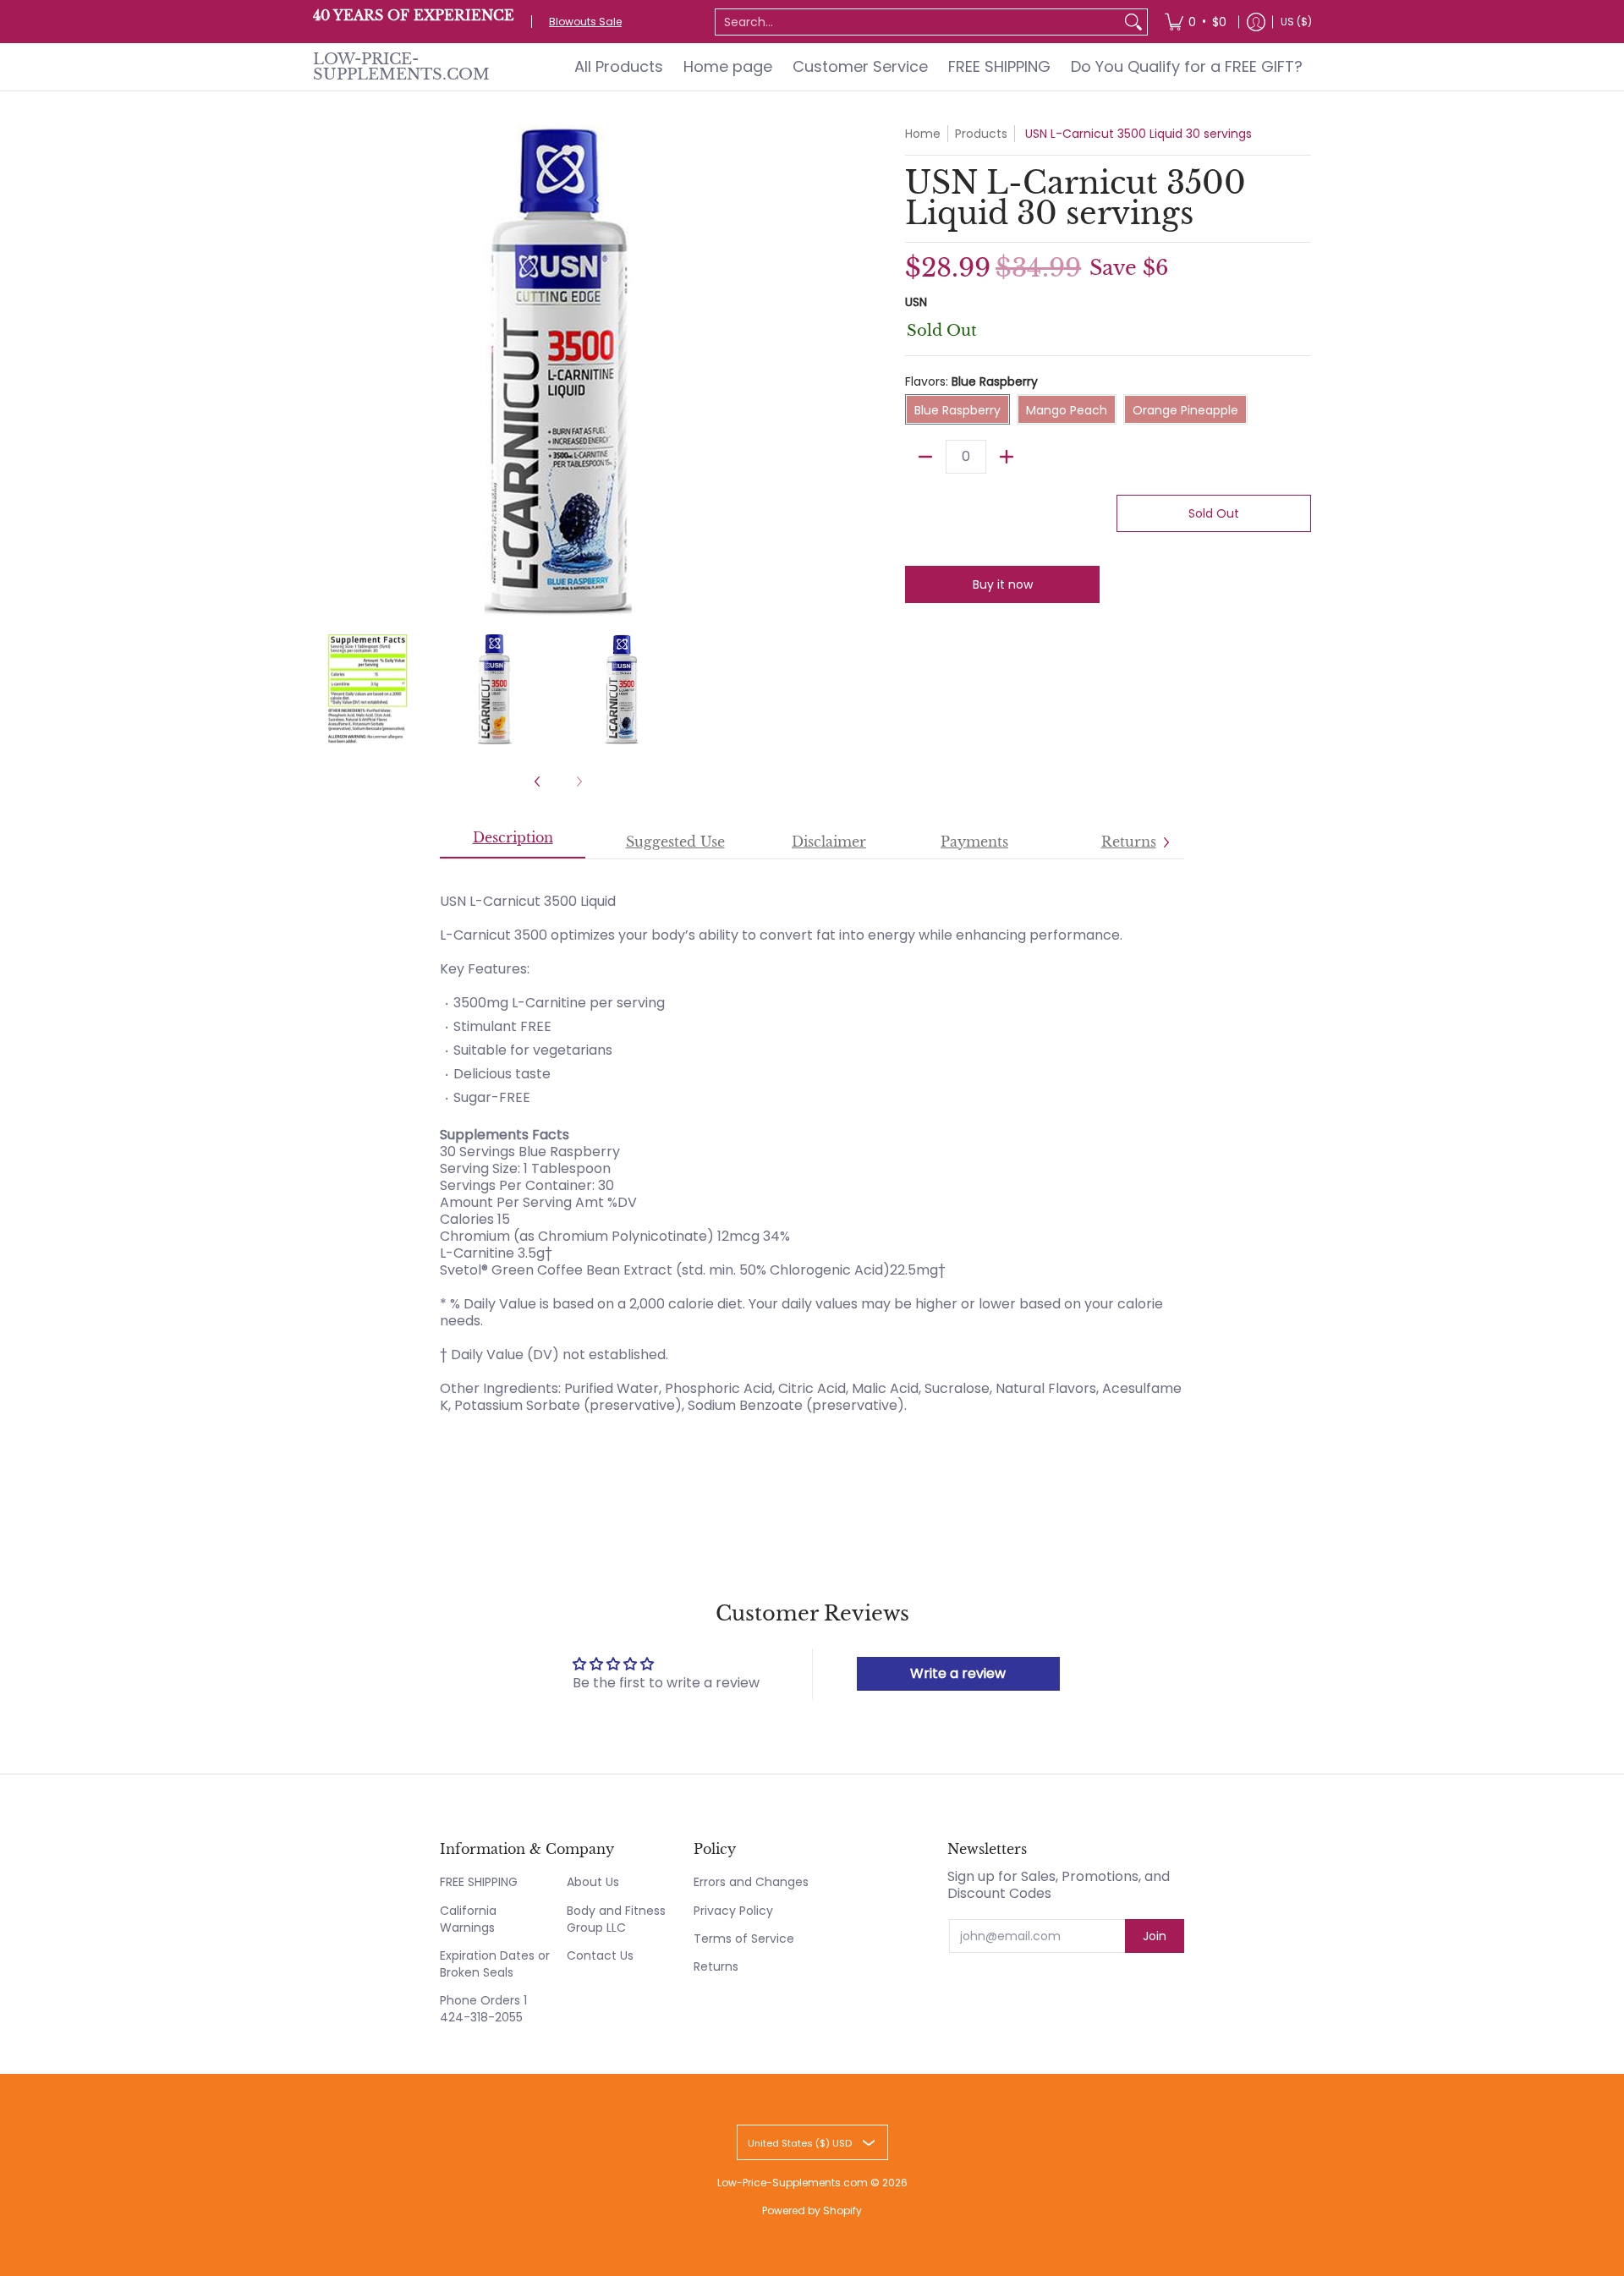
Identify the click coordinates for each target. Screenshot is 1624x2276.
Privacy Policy (733, 1911)
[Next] (792, 370)
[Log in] (1256, 22)
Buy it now (1003, 584)
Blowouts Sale (585, 22)
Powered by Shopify (812, 2210)
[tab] (513, 842)
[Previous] (325, 370)
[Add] (1007, 457)
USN (916, 302)
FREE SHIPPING (479, 1882)
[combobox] (918, 22)
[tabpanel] (812, 1151)
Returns (716, 1966)
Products (981, 134)
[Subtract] (925, 457)
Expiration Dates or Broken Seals (495, 1964)
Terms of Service (744, 1939)
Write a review (958, 1673)
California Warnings (468, 1919)
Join (1155, 1936)
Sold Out (1214, 513)
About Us (593, 1882)
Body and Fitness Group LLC (616, 1919)
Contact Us (600, 1955)
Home (923, 134)
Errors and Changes (751, 1882)
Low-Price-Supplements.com (401, 67)
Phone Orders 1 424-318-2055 (483, 2009)
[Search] (1133, 22)
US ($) (1296, 22)
